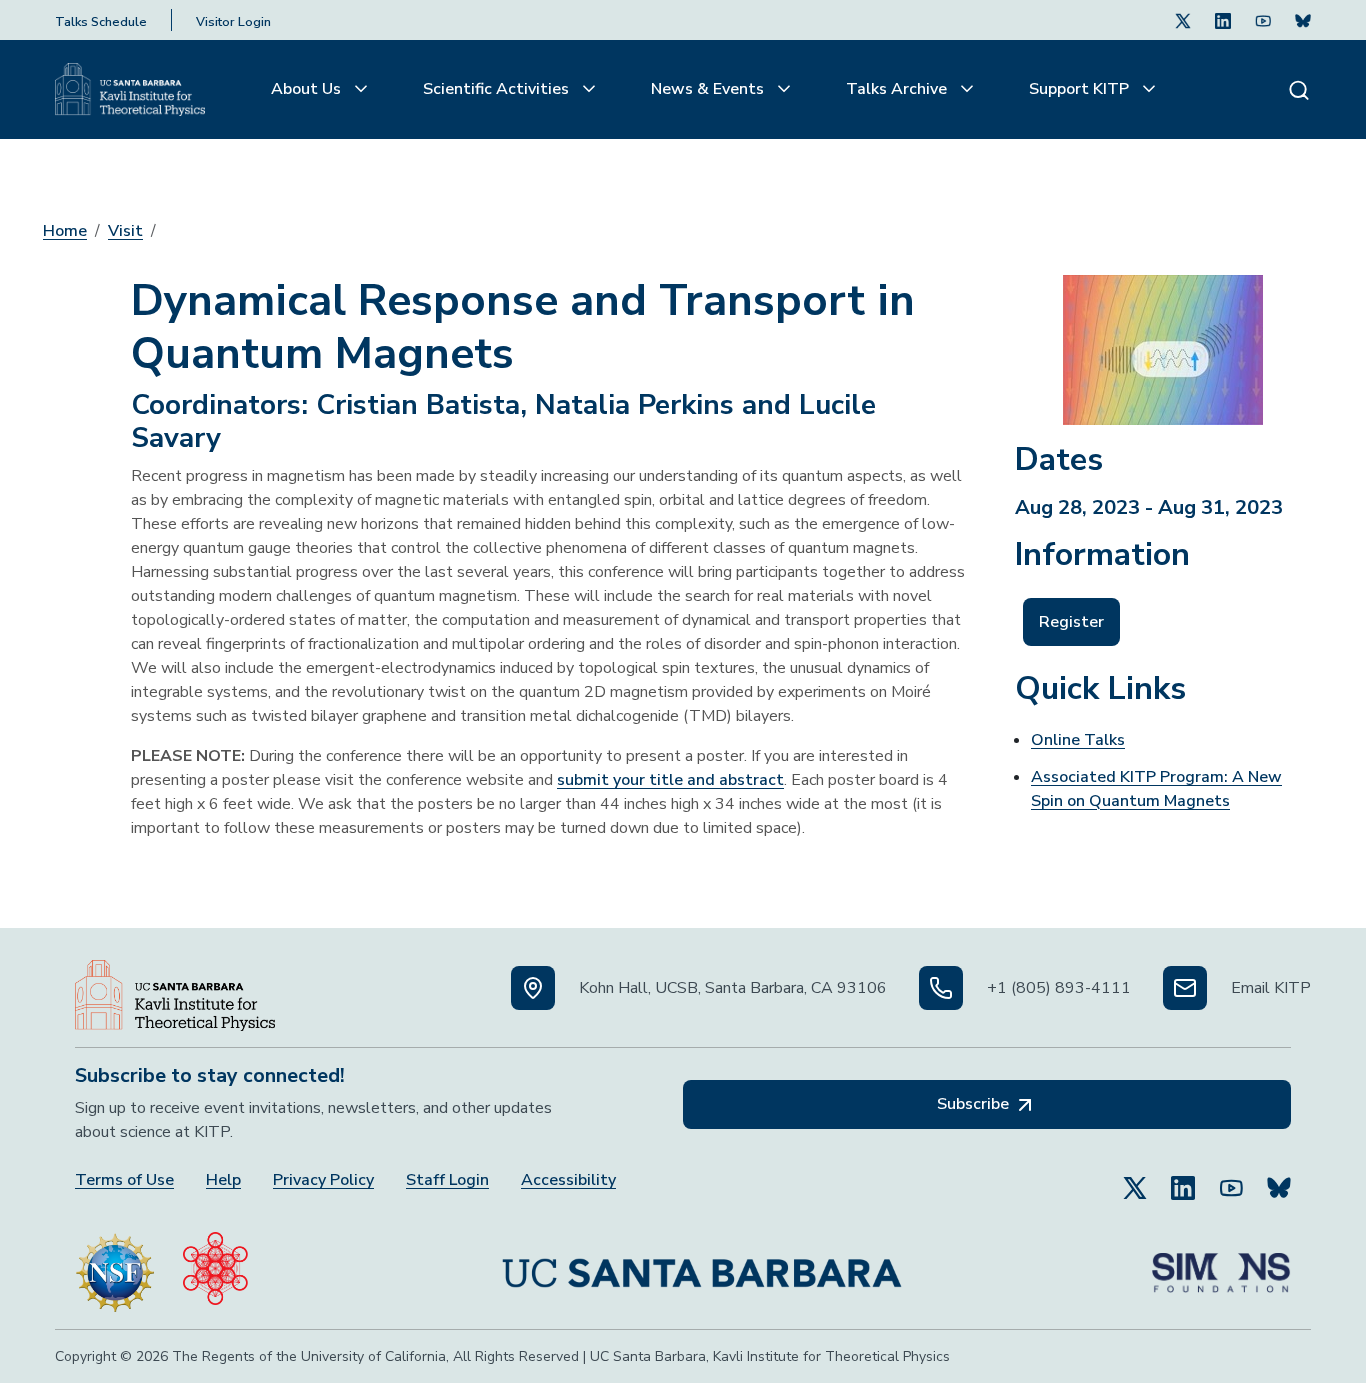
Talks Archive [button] (898, 89)
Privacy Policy (323, 1180)
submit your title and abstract (670, 780)
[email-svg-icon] (1185, 988)
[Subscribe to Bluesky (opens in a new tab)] (1279, 1179)
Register (1071, 622)
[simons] (1221, 1265)
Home (65, 231)
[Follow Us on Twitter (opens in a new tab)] (1183, 20)
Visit (125, 231)
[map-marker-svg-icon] (533, 988)
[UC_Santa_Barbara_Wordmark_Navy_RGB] (702, 1265)
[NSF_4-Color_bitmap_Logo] (115, 1264)
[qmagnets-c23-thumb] (1163, 342)
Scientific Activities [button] (498, 89)
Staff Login (447, 1180)
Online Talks (1078, 740)
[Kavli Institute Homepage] (130, 90)
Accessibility (568, 1180)
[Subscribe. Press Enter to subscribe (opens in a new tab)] (1303, 20)
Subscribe (975, 1104)
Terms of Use (124, 1180)
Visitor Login (233, 22)
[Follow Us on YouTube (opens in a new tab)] (1231, 1179)
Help (223, 1180)
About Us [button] (308, 89)
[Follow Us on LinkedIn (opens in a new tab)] (1223, 20)
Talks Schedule (101, 22)
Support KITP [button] (1081, 89)
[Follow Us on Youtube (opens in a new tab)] (1263, 20)
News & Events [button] (709, 89)
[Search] (1299, 89)
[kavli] (215, 1264)
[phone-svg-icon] (941, 988)
